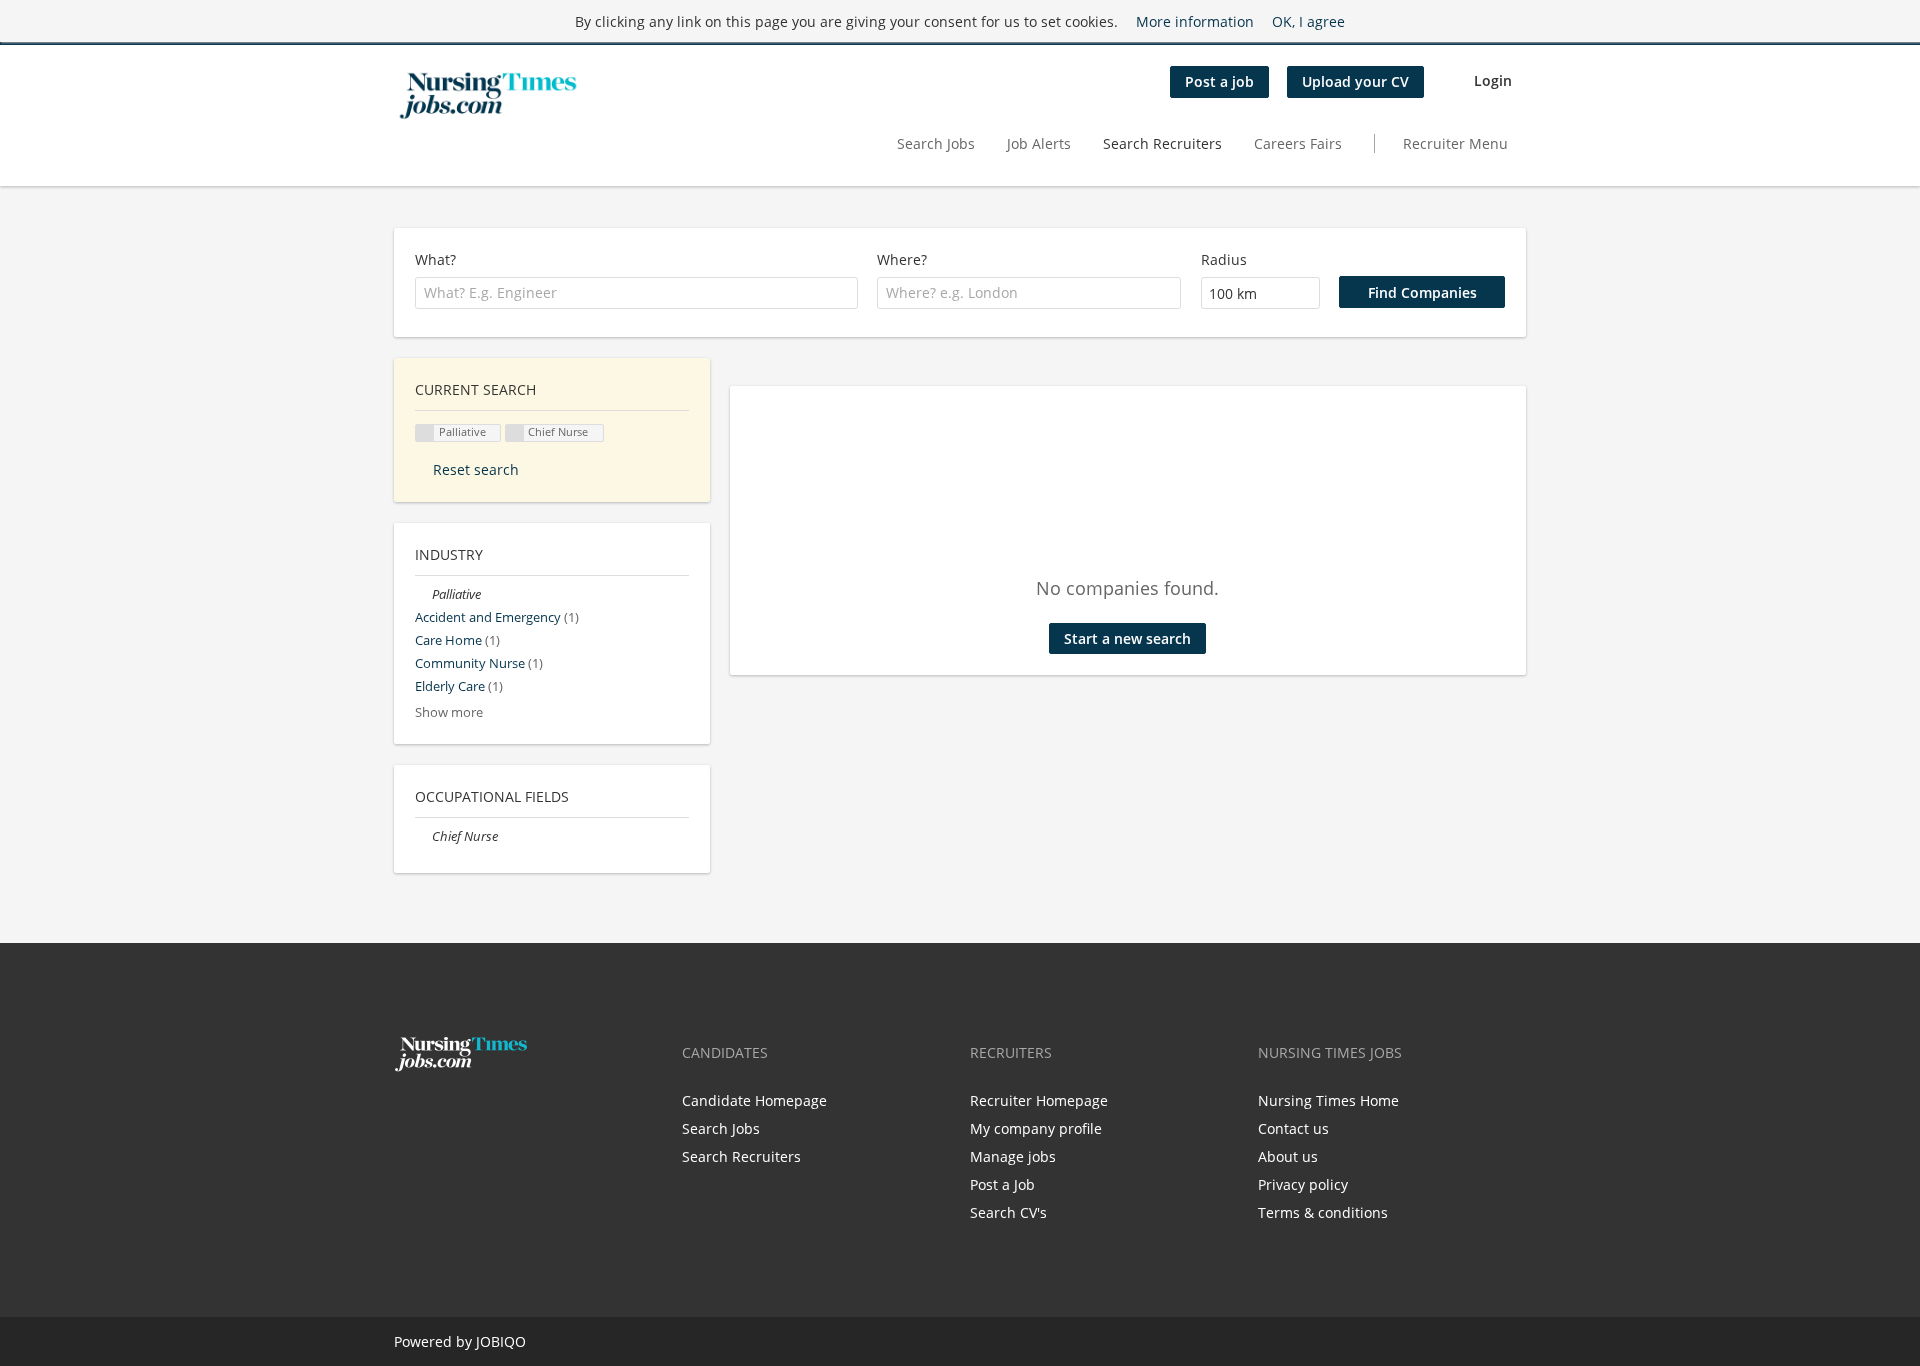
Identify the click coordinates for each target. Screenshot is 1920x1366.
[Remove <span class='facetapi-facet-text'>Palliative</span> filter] (425, 433)
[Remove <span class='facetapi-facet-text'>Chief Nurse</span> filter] (515, 433)
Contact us (1293, 1128)
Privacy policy (1303, 1184)
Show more (449, 712)
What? (435, 259)
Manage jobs (1013, 1156)
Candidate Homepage (754, 1100)
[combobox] (636, 293)
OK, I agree (1308, 21)
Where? (902, 259)
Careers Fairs (1298, 143)
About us (1288, 1156)
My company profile (1036, 1128)
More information (1195, 21)
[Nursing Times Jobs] (488, 96)
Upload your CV (1355, 81)
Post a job (1219, 81)
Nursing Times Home (1328, 1100)
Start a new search (1127, 638)
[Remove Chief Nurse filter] (423, 836)
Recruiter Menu (1455, 143)
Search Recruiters (1162, 143)
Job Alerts (1039, 143)
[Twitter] (441, 1114)
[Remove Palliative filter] (423, 594)
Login (1493, 80)
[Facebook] (408, 1114)
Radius (1224, 259)
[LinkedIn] (471, 1114)
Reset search (476, 469)
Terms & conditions (1323, 1212)
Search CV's (1008, 1212)
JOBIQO (501, 1341)
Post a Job (1002, 1184)
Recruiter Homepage (1039, 1100)
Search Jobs (936, 143)
